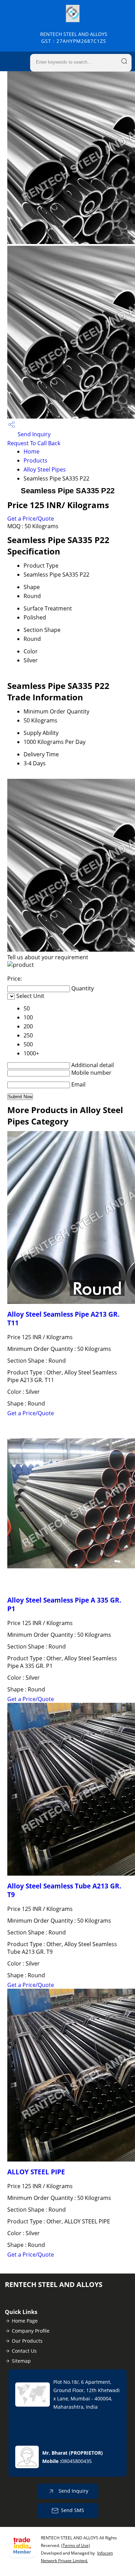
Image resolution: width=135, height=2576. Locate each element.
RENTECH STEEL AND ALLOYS (74, 38)
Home (31, 451)
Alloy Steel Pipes (45, 469)
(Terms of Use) (76, 2545)
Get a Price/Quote (31, 519)
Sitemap (21, 2361)
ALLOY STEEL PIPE (36, 2172)
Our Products (27, 2341)
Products (35, 460)
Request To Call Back (34, 443)
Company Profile (31, 2331)
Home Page (25, 2321)
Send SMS (73, 2510)
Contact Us (24, 2351)
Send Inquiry (33, 434)
